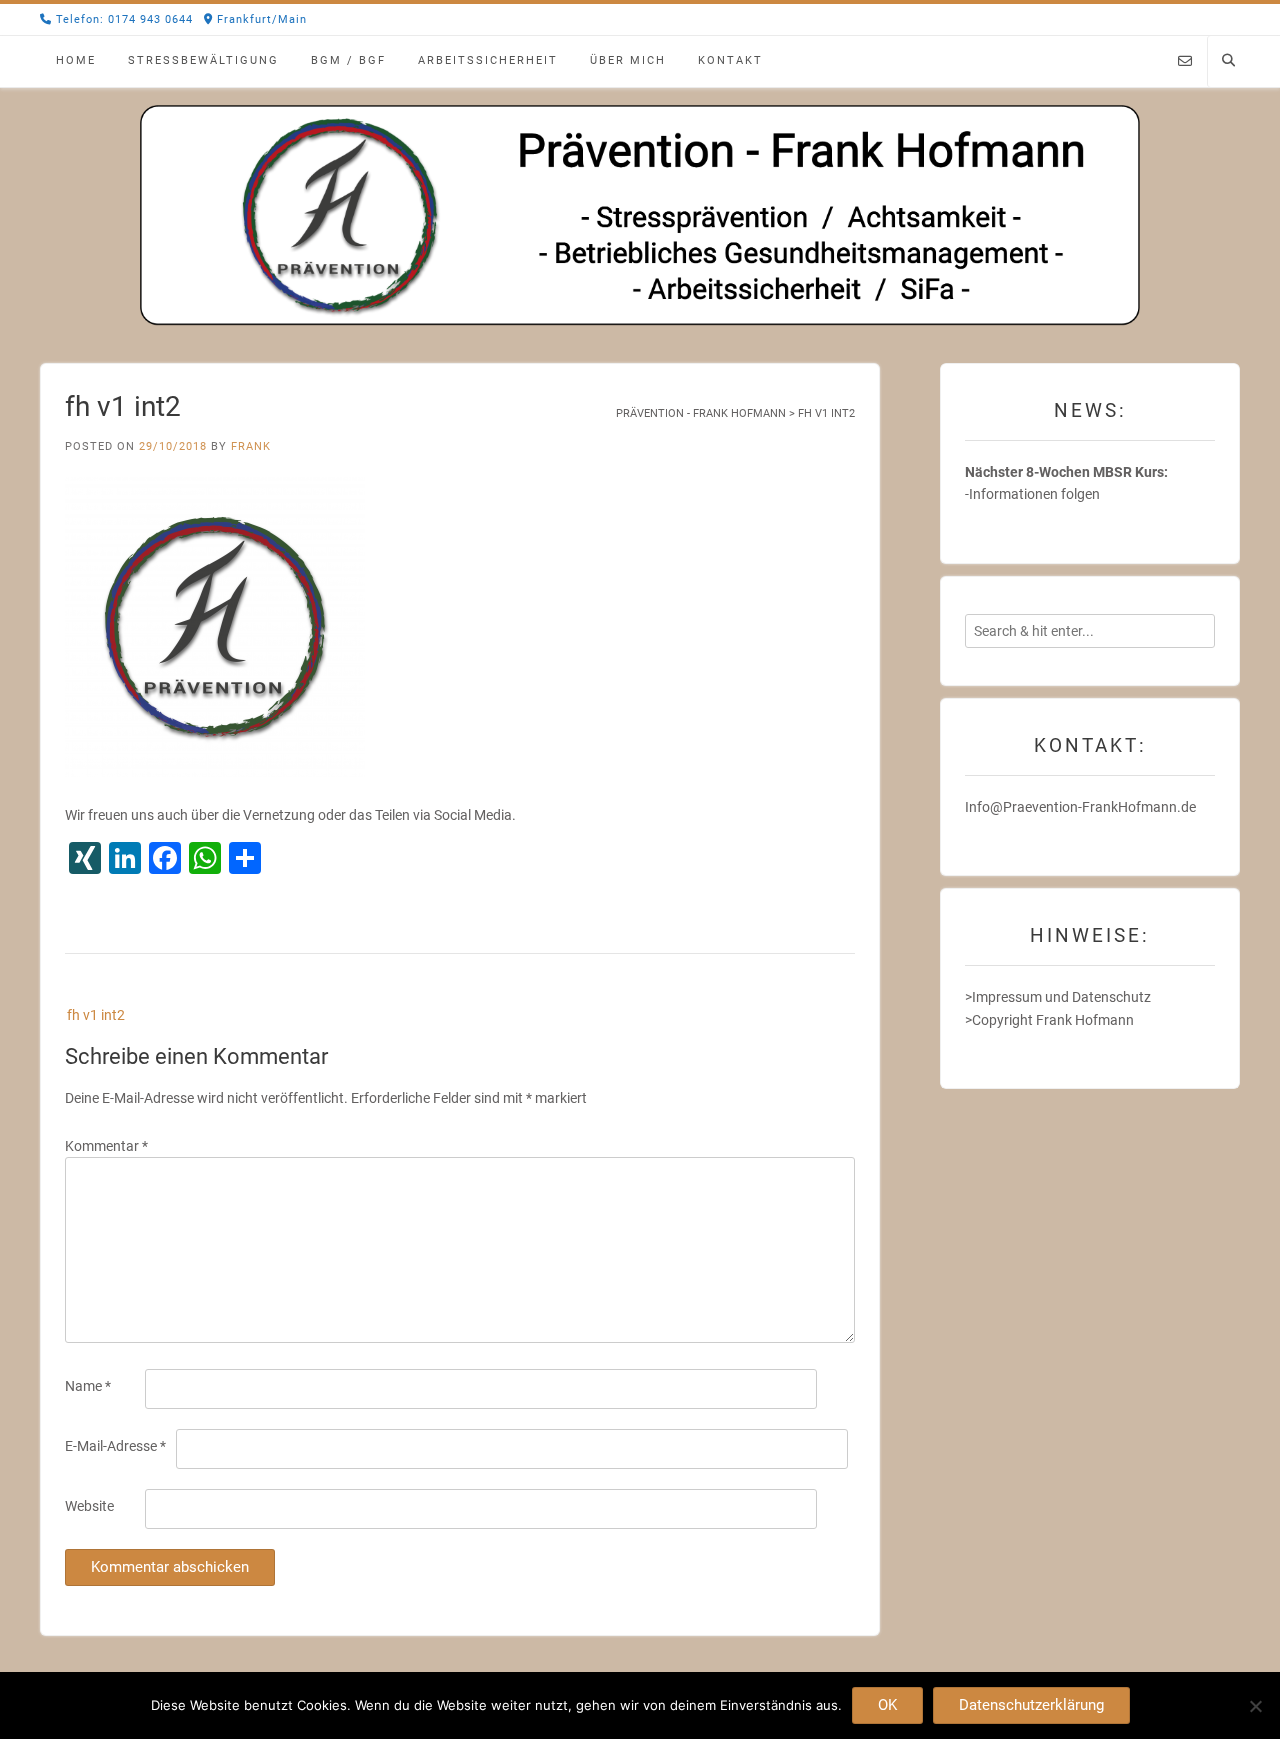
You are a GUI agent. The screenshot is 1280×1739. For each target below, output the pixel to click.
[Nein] (1255, 1706)
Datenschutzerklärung (1031, 1705)
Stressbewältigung (203, 60)
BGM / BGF (348, 60)
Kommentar (106, 1146)
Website (89, 1506)
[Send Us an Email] (1185, 62)
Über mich (628, 60)
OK (887, 1705)
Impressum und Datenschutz (1061, 997)
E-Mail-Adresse (115, 1446)
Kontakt (730, 60)
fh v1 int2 (96, 1015)
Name (88, 1386)
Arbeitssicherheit (488, 60)
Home (76, 60)
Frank (251, 446)
